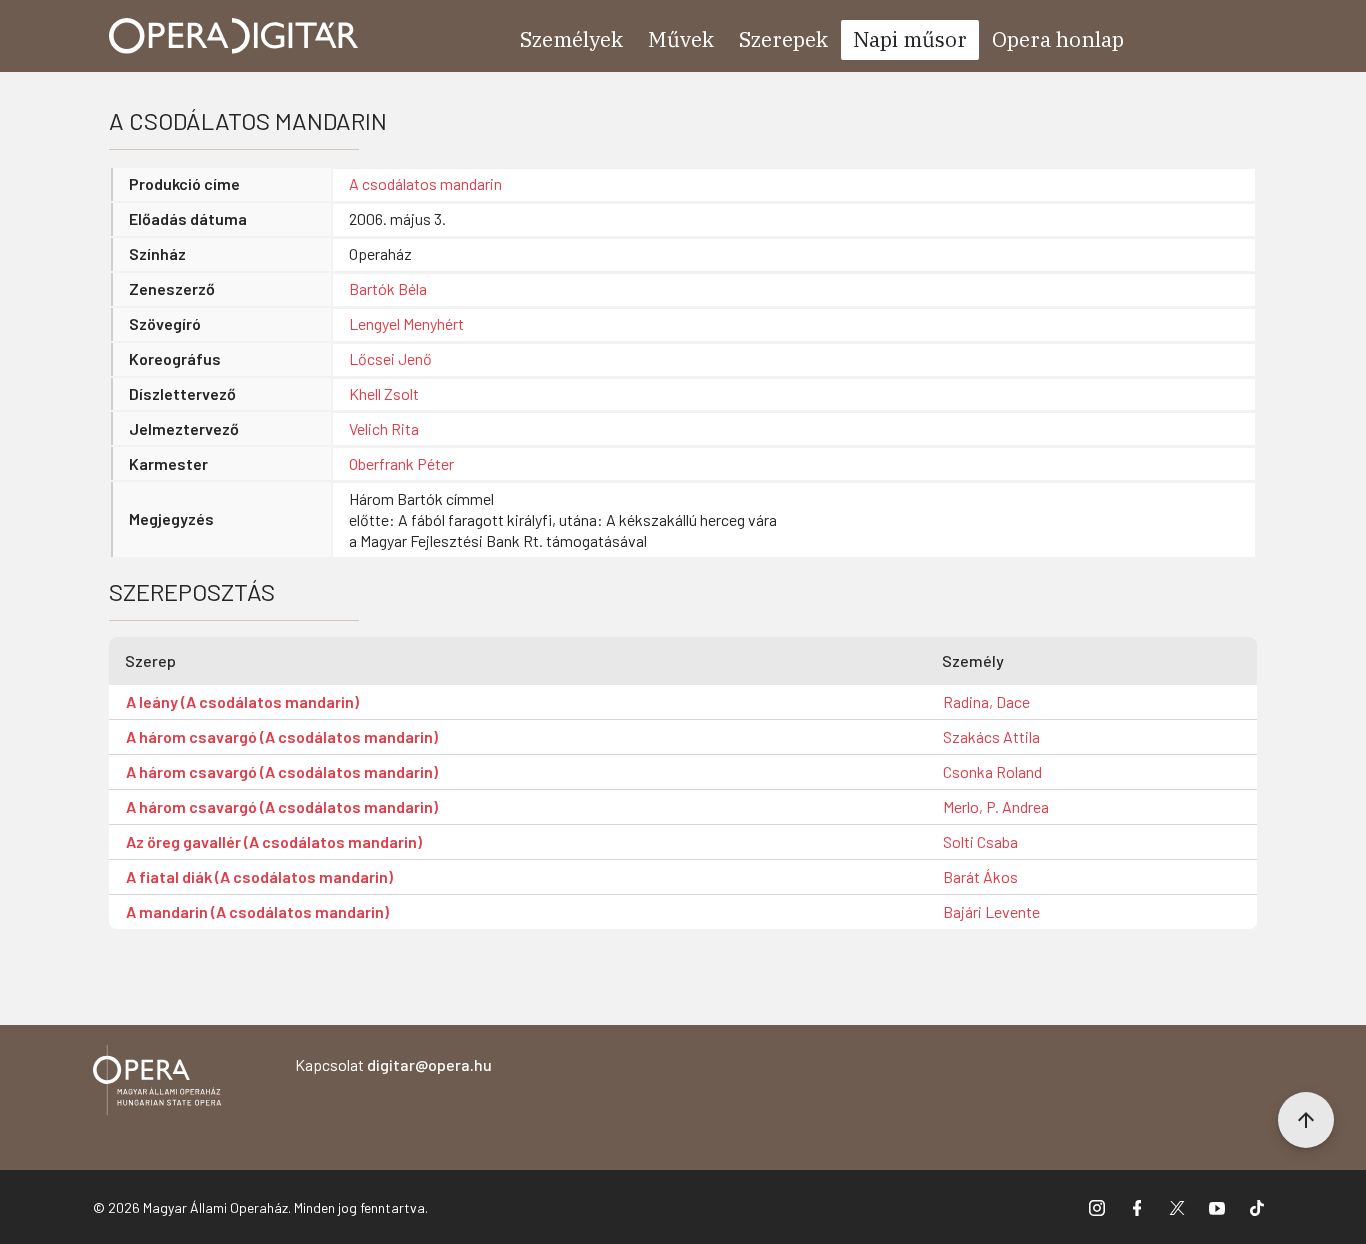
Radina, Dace (986, 701)
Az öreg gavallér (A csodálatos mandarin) (274, 841)
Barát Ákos (980, 876)
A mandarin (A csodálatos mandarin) (257, 911)
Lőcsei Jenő (390, 358)
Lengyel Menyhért (406, 323)
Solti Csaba (980, 841)
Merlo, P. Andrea (996, 806)
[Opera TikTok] (1257, 1207)
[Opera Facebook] (1137, 1207)
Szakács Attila (991, 736)
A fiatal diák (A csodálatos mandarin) (259, 876)
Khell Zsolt (384, 393)
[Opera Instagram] (1097, 1207)
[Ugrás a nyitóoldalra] (234, 36)
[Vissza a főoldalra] (157, 1083)
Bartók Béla (388, 288)
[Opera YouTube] (1217, 1207)
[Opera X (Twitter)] (1177, 1207)
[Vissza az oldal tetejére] (1306, 1120)
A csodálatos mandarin (425, 183)
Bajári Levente (991, 911)
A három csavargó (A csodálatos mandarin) (282, 736)
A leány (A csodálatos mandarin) (242, 701)
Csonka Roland (992, 771)
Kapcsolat (393, 1064)
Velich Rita (384, 428)
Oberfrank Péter (401, 463)
